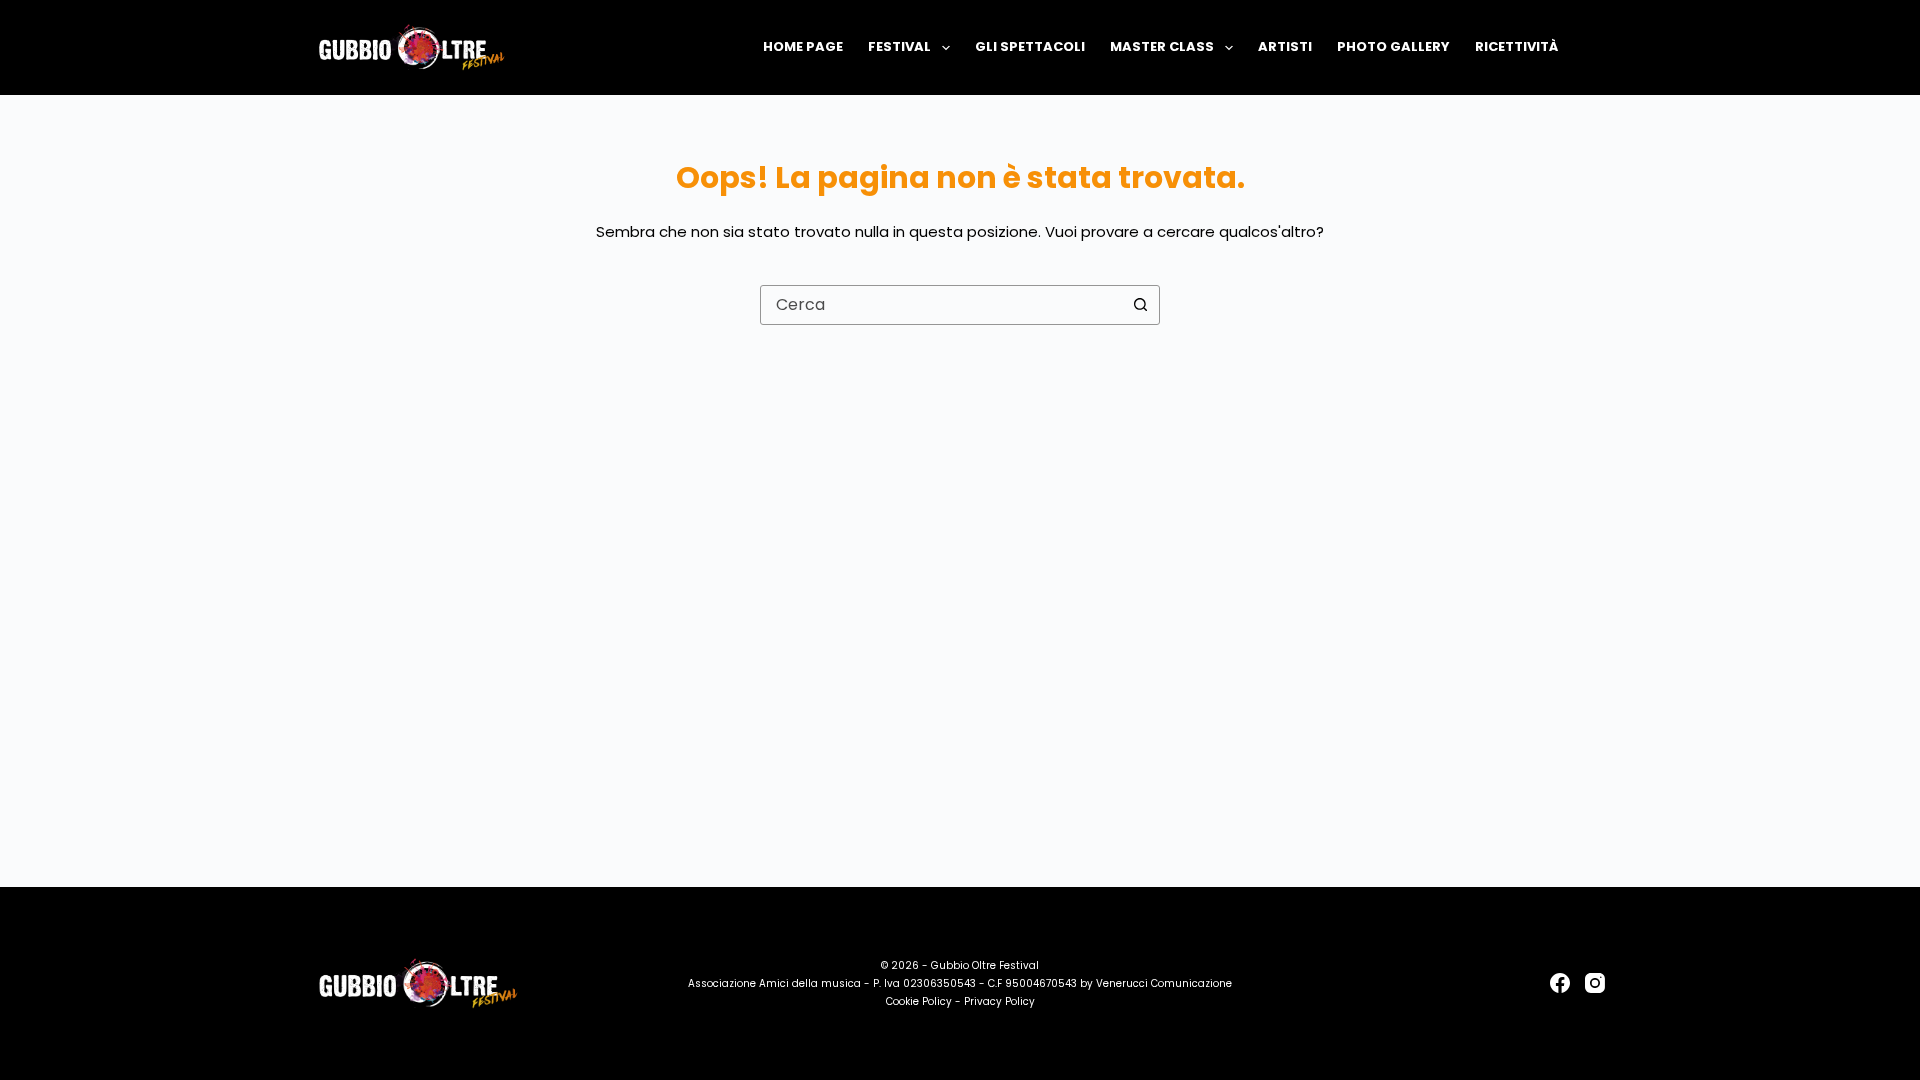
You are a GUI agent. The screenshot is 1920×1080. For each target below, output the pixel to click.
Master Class (1162, 46)
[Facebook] (1560, 983)
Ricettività (1516, 46)
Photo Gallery (1393, 46)
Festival (899, 46)
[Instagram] (1595, 983)
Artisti (1285, 46)
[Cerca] (1597, 47)
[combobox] (941, 305)
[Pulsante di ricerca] (1140, 305)
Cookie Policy (919, 1001)
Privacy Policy (999, 1001)
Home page (803, 46)
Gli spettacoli (1030, 46)
